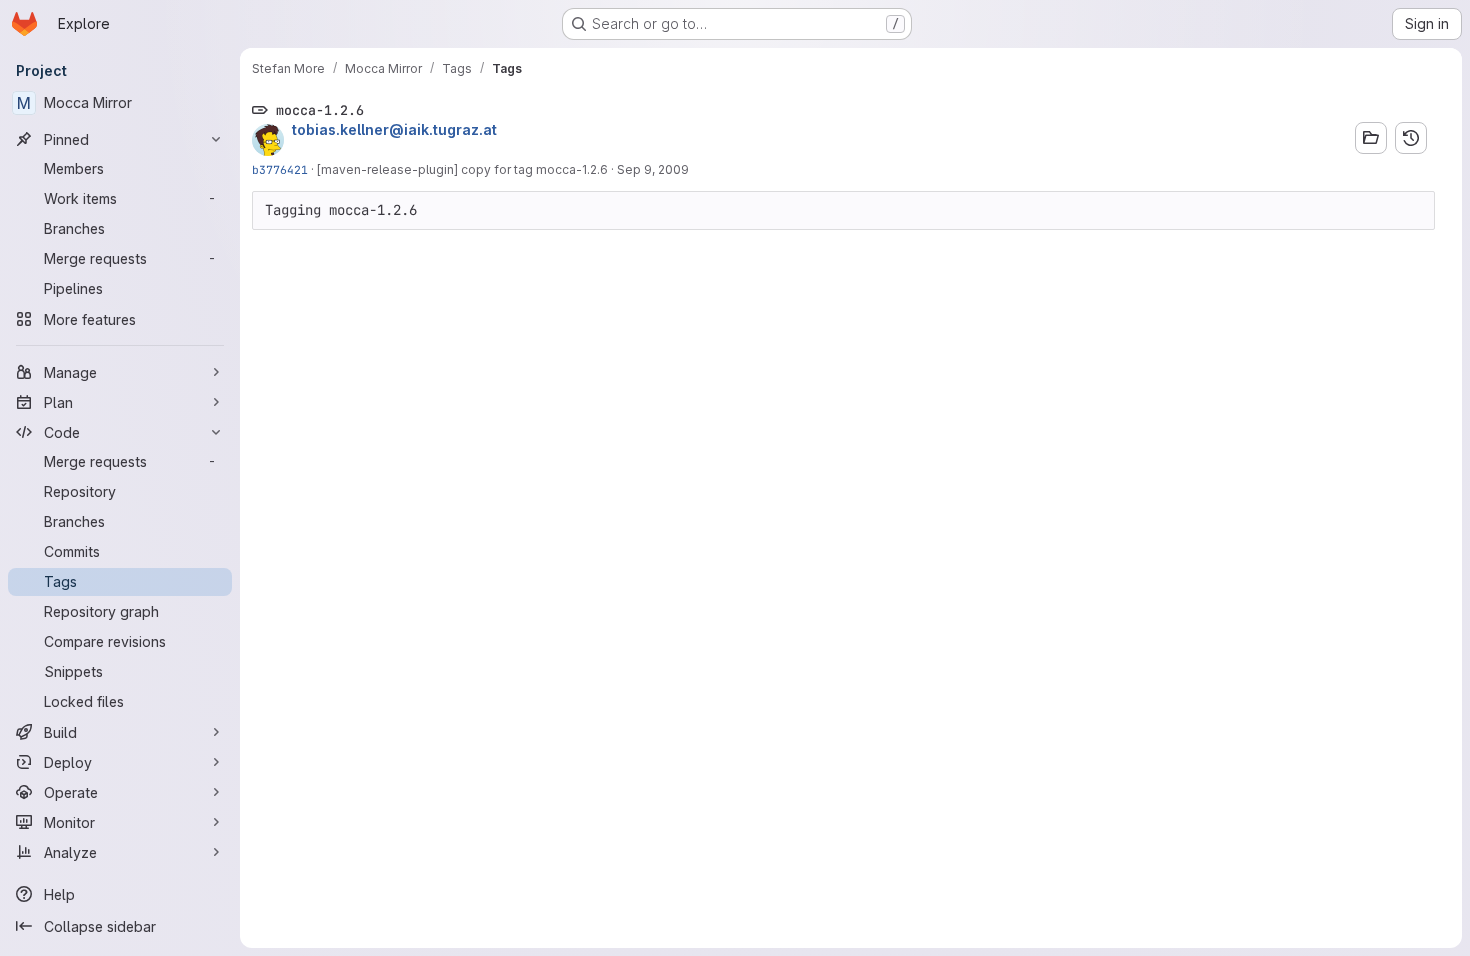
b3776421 (280, 169)
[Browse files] (1371, 138)
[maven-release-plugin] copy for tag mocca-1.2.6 (462, 169)
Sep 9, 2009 (653, 169)
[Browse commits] (1411, 138)
